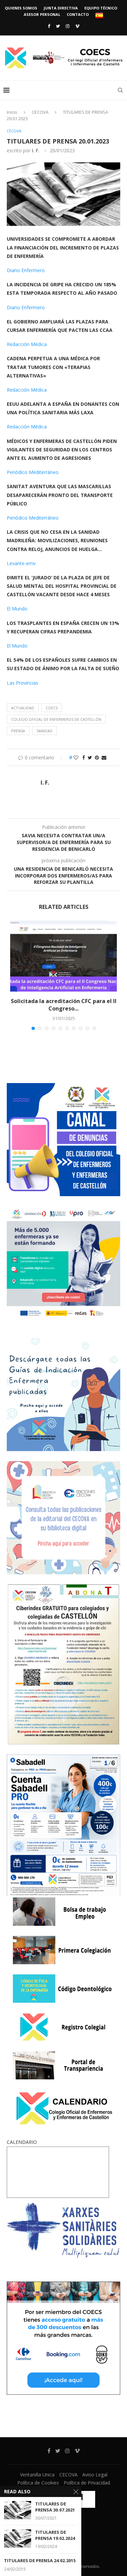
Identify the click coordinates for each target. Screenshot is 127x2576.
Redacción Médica (27, 344)
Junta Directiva (61, 8)
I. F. (36, 150)
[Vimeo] (77, 26)
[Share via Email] (104, 757)
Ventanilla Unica (37, 2475)
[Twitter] (58, 26)
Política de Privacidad (87, 2483)
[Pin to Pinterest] (97, 757)
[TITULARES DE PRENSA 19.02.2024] (18, 2538)
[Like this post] (76, 757)
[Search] (120, 90)
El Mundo (17, 609)
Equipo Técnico (101, 8)
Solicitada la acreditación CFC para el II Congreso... (64, 1005)
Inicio (12, 112)
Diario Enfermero (26, 270)
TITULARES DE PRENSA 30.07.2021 (55, 2507)
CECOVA (40, 112)
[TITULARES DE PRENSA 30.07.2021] (18, 2510)
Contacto (78, 14)
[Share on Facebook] (84, 757)
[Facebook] (49, 26)
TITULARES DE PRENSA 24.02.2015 (40, 2561)
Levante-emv (21, 563)
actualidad (23, 708)
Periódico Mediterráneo (33, 472)
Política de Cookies (38, 2483)
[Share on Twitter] (90, 757)
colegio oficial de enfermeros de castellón (56, 719)
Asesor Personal (42, 14)
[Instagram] (68, 26)
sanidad (45, 731)
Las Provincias (23, 683)
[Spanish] (99, 16)
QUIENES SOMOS (21, 8)
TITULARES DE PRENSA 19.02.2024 (55, 2535)
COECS (52, 708)
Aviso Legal (95, 2475)
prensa (18, 731)
